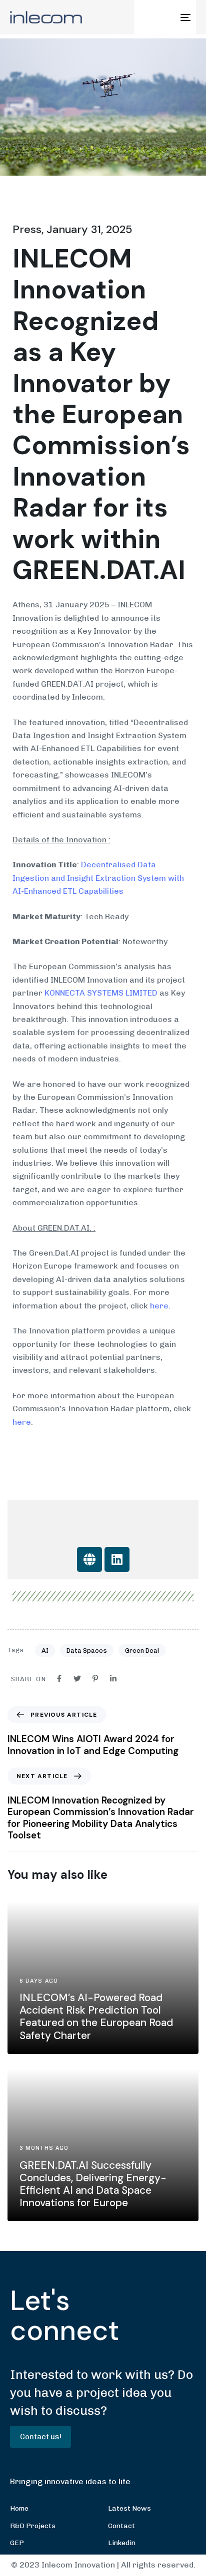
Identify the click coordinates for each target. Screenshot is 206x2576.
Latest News (129, 2508)
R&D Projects (33, 2526)
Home (19, 2508)
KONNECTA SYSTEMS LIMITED (101, 993)
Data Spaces (87, 1651)
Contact (121, 2526)
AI (45, 1651)
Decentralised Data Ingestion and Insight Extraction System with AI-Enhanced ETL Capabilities (98, 878)
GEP (17, 2543)
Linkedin (122, 2543)
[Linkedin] (117, 1559)
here (159, 1306)
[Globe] (89, 1559)
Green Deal (142, 1651)
